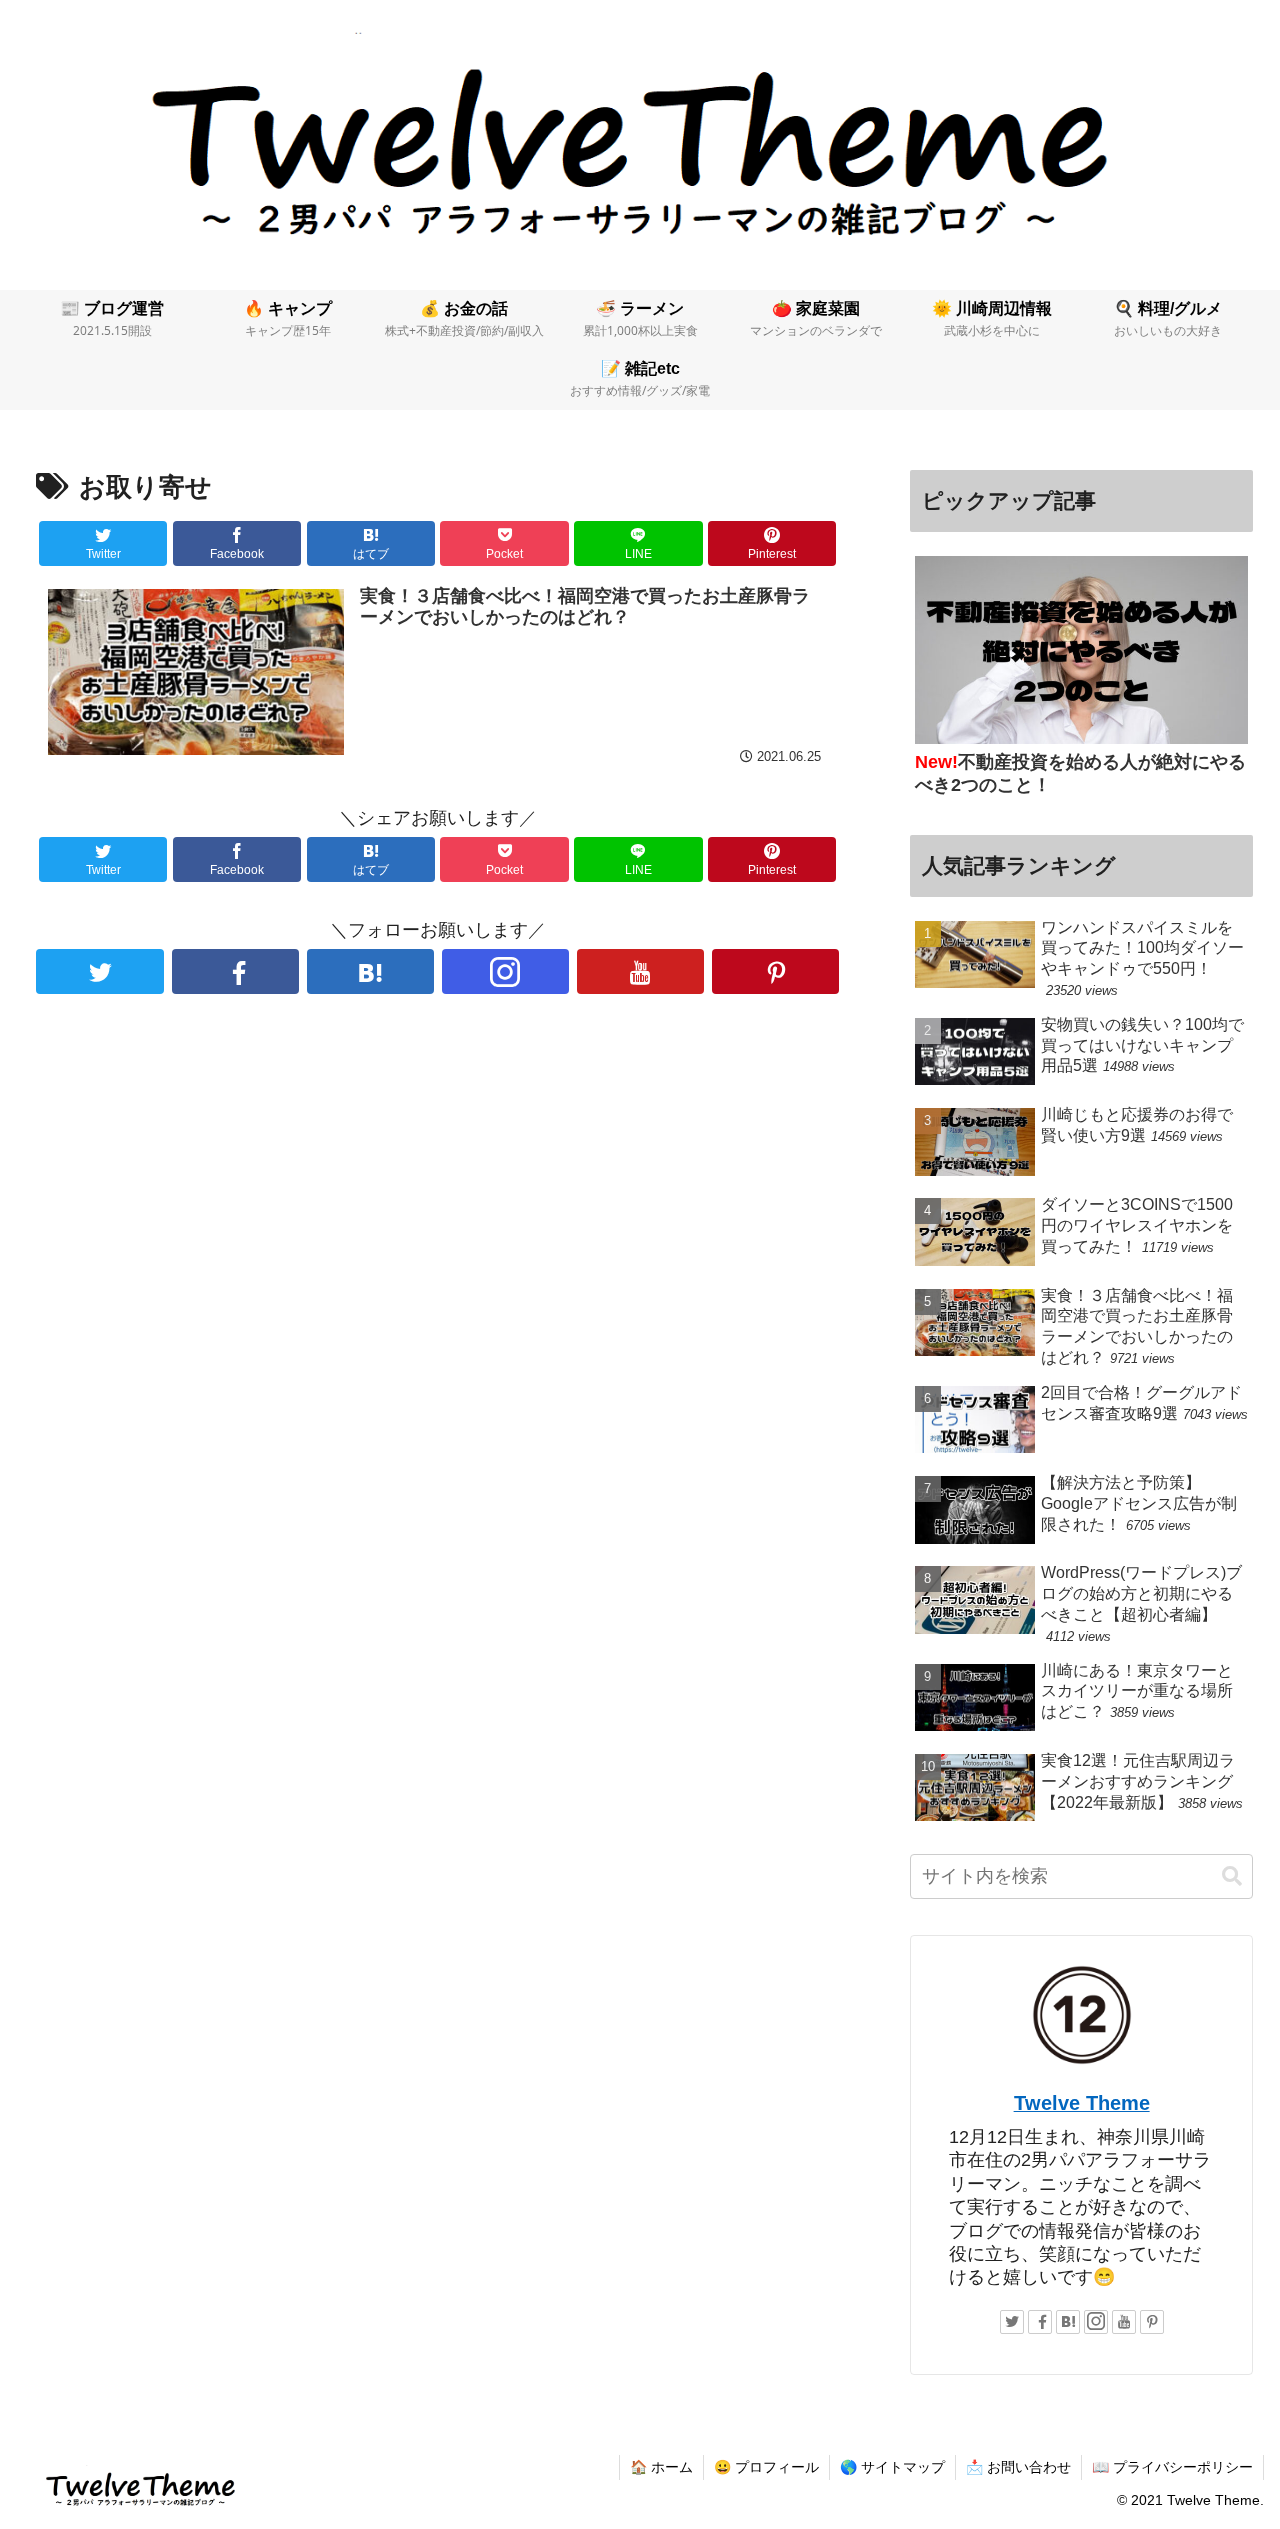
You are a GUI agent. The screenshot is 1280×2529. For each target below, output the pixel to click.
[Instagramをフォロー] (505, 971)
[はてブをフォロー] (370, 971)
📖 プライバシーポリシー (1172, 2467)
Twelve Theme (1082, 2103)
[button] (1232, 1876)
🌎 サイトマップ (892, 2467)
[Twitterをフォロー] (99, 971)
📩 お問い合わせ (1018, 2467)
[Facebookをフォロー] (235, 971)
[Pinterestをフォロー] (775, 971)
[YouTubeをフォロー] (640, 971)
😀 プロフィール (766, 2467)
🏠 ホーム (661, 2467)
